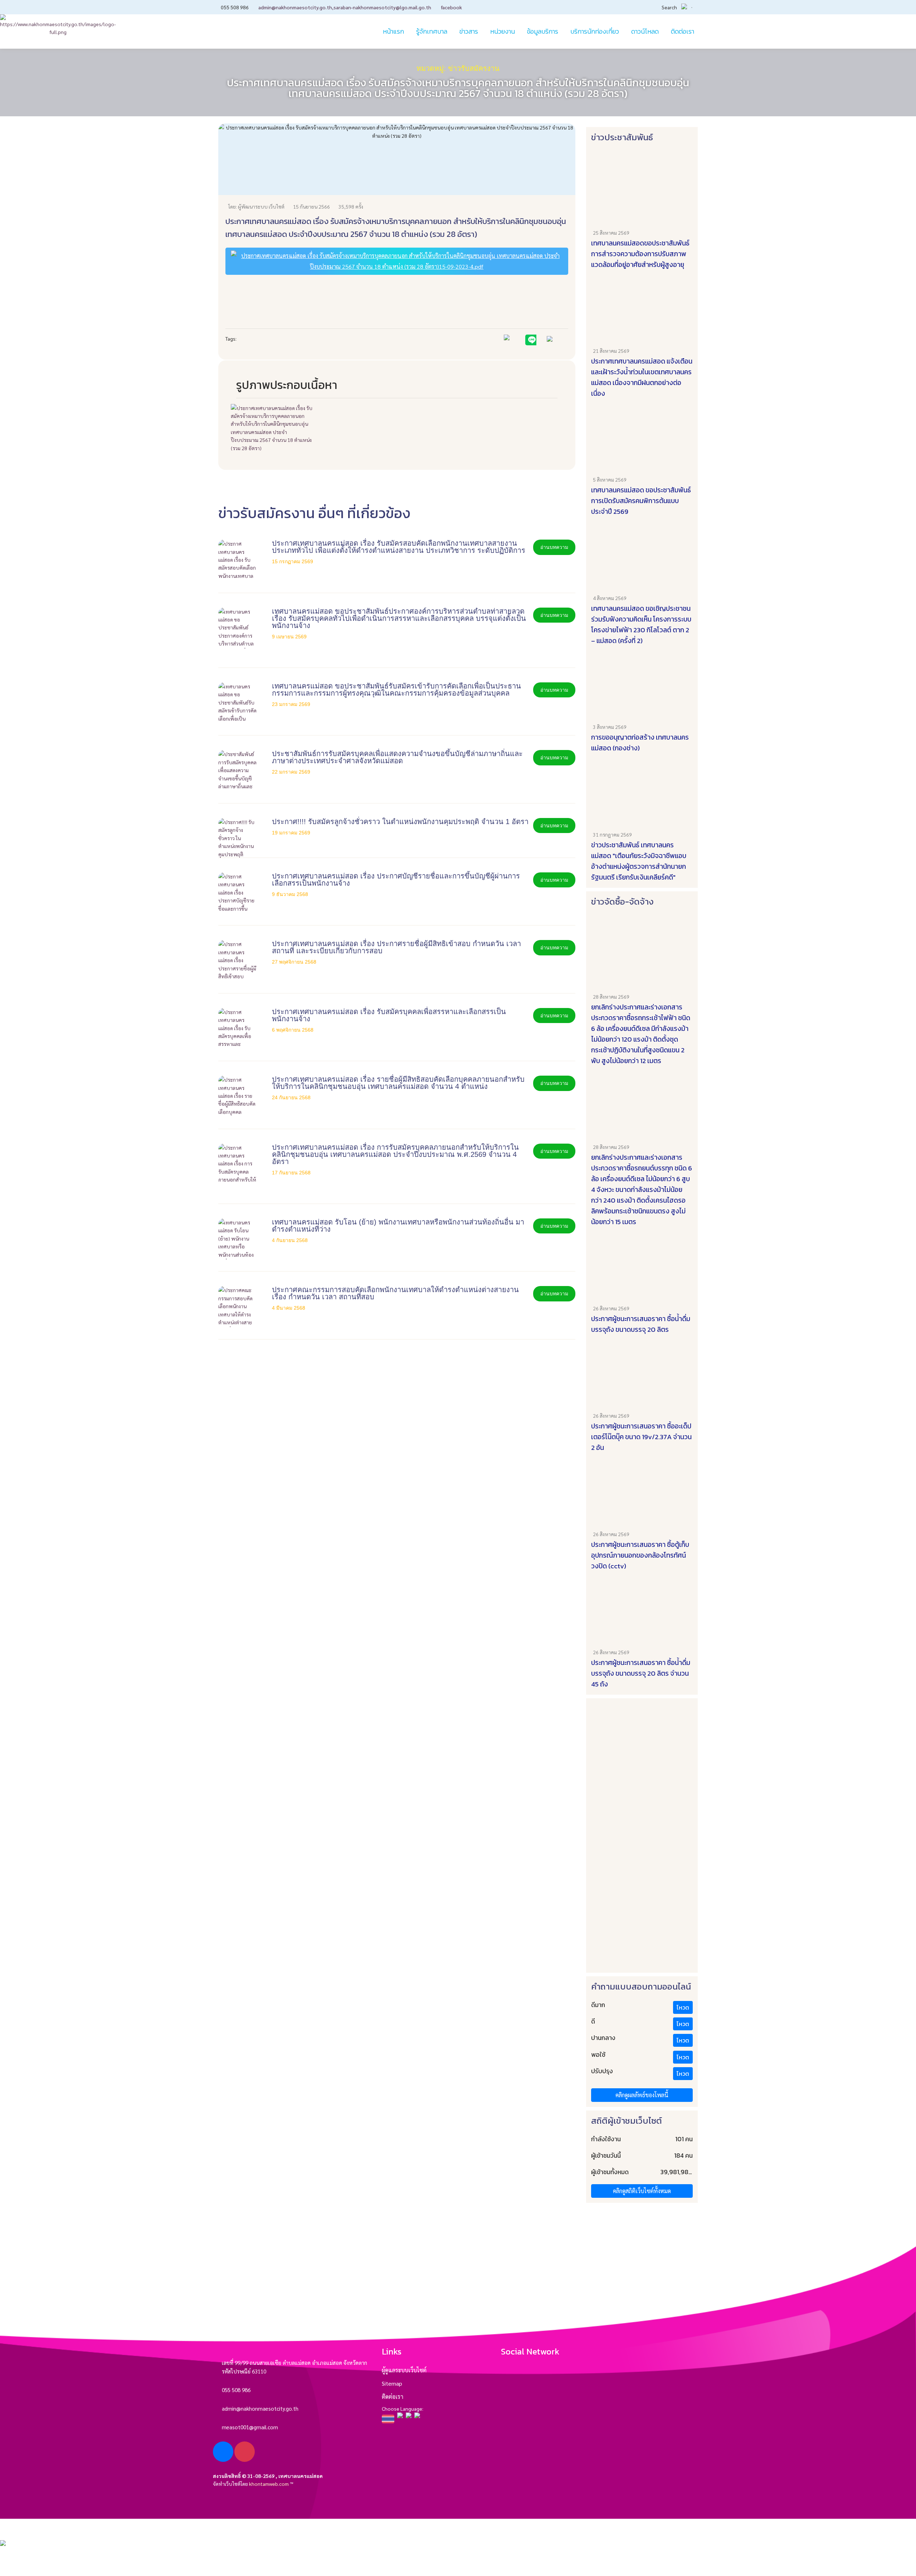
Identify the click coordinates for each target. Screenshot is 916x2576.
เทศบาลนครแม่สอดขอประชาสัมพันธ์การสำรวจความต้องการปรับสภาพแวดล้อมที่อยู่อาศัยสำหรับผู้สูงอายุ (640, 254)
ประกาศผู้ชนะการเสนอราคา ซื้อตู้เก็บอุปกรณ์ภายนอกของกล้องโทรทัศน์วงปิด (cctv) (640, 1555)
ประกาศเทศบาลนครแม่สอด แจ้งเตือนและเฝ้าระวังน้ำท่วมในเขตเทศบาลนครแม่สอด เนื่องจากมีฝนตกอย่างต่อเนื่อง (642, 377)
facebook (451, 7)
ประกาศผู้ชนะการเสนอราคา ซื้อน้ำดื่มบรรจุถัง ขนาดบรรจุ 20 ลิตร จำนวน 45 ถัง (641, 1673)
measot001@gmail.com (250, 2427)
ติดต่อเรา (393, 2397)
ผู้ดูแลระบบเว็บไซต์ (404, 2370)
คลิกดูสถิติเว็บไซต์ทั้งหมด (642, 2191)
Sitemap (392, 2383)
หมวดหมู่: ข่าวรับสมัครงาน (458, 68)
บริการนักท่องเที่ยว (595, 31)
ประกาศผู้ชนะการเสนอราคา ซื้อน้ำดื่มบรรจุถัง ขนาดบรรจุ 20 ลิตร (641, 1324)
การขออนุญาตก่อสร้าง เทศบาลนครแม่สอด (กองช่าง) (640, 743)
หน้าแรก (393, 31)
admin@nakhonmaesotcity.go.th (260, 2408)
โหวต (683, 2007)
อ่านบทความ (554, 547)
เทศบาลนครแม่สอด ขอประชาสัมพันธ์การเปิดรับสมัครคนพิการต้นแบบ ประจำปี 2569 (641, 501)
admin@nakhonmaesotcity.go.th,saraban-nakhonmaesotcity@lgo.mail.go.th (345, 7)
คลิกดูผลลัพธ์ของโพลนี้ (642, 2095)
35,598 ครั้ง (351, 206)
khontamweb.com (269, 2484)
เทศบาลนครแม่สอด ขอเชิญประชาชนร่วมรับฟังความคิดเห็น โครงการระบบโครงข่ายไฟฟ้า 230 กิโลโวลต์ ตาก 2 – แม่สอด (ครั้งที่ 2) (641, 625)
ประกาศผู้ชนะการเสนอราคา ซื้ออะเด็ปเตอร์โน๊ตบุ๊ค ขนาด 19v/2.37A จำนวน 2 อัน (641, 1437)
